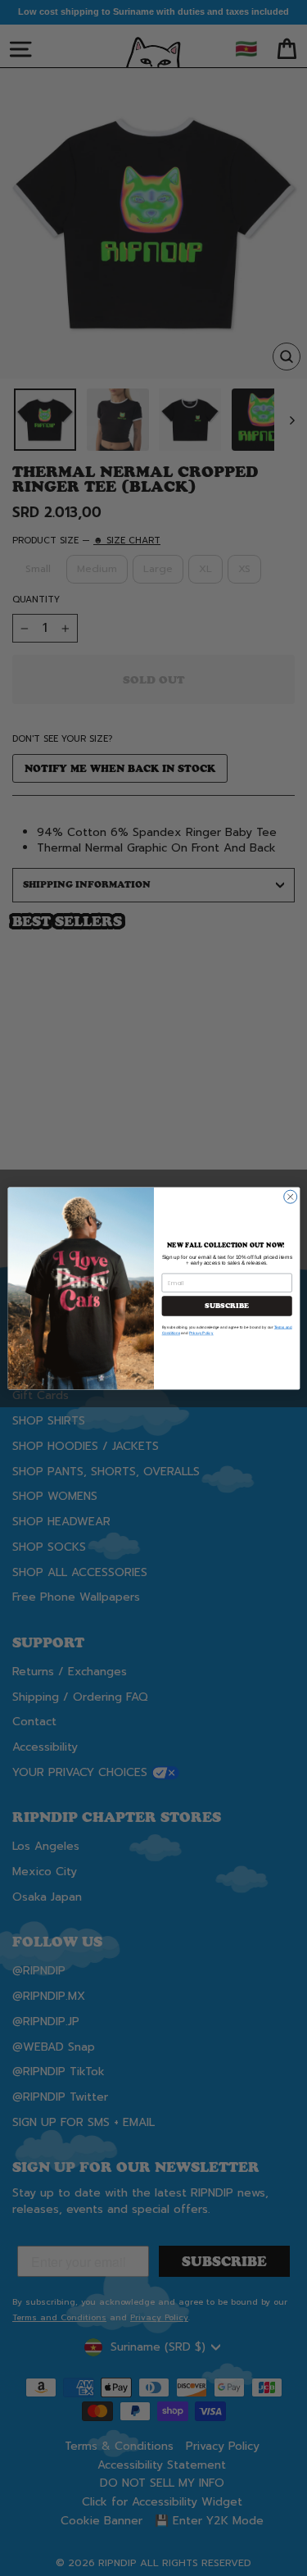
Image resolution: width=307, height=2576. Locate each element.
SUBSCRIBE (227, 1306)
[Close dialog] (290, 1197)
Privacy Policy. (201, 1333)
